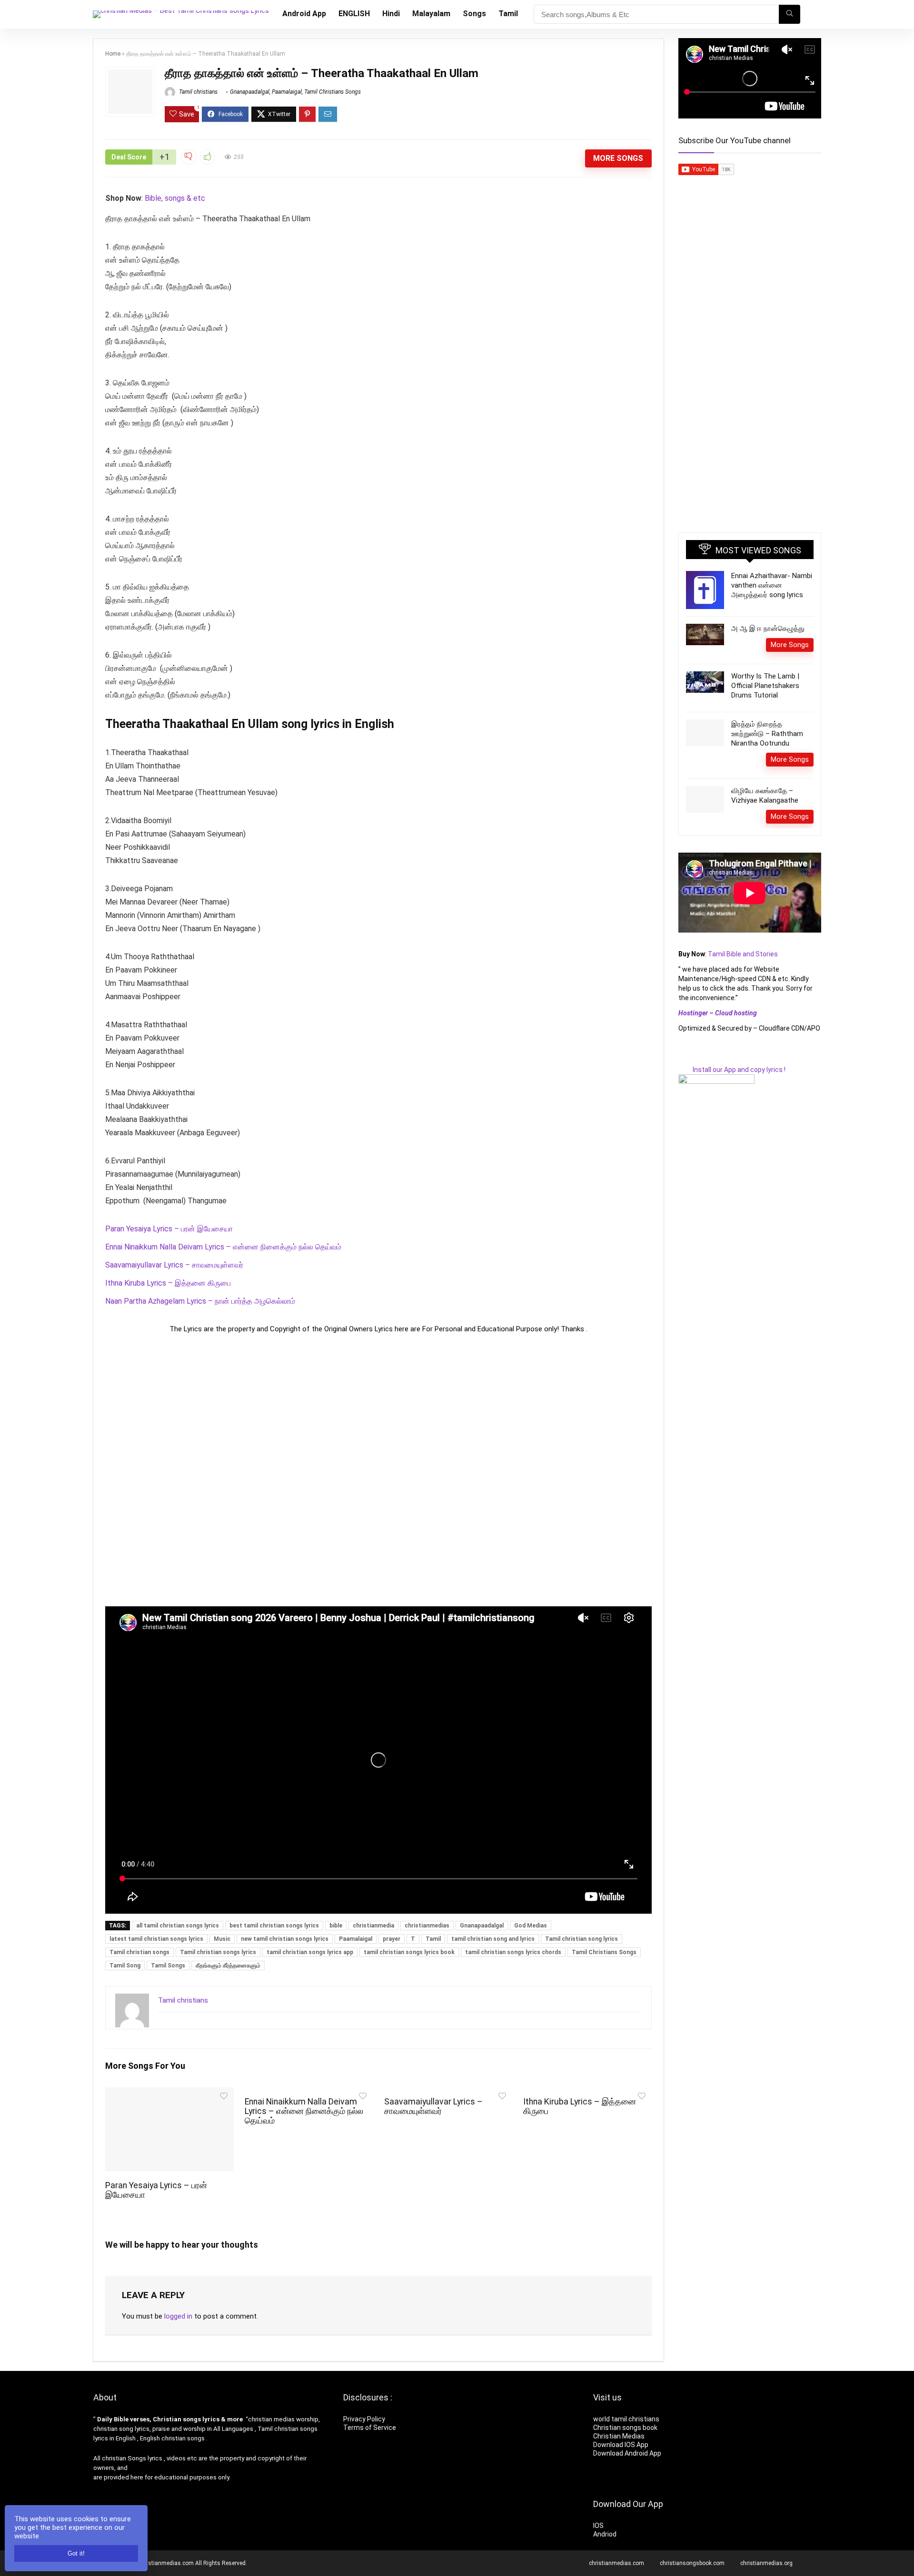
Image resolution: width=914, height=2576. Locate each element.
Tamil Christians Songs (333, 92)
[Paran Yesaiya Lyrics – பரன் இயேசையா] (169, 2094)
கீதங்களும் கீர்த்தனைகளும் (228, 1966)
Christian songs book (625, 2428)
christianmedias (427, 1926)
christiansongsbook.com (692, 2563)
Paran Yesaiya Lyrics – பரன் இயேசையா (169, 1229)
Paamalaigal (287, 92)
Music (222, 1939)
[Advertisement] (378, 1470)
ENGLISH (354, 14)
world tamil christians (626, 2419)
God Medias (531, 1926)
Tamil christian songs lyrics (218, 1952)
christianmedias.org (766, 2563)
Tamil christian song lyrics (581, 1939)
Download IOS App (621, 2445)
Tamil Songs (168, 1966)
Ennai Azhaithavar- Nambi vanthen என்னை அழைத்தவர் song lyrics (772, 585)
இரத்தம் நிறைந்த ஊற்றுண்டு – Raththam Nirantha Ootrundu (767, 734)
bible (336, 1926)
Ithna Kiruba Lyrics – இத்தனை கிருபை (168, 1283)
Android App (304, 14)
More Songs (618, 158)
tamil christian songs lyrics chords (513, 1952)
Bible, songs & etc (176, 198)
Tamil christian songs (139, 1952)
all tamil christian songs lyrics (178, 1926)
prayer (392, 1939)
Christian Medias (620, 2436)
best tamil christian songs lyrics (274, 1926)
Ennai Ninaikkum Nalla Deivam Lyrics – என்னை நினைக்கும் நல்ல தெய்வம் (223, 1247)
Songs (474, 14)
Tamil (508, 14)
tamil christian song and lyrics (493, 1939)
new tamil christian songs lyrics (285, 1939)
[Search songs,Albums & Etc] (790, 14)
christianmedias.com (616, 2563)
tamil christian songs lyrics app (310, 1952)
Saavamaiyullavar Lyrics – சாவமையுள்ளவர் (174, 1265)
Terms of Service (370, 2428)
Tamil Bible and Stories (744, 954)
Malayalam (431, 14)
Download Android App (627, 2453)
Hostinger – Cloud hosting (718, 1013)
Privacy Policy (364, 2419)
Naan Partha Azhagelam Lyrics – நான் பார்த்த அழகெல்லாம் (200, 1301)
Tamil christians (198, 92)
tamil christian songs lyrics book (409, 1952)
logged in (178, 2316)
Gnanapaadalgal (250, 92)
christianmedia (373, 1926)
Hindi (391, 14)
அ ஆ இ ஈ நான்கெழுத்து (768, 629)
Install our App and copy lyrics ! (732, 1070)
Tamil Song (125, 1966)
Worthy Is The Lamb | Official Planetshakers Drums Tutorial (765, 686)
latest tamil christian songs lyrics (156, 1939)
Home (113, 54)
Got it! (76, 2553)
